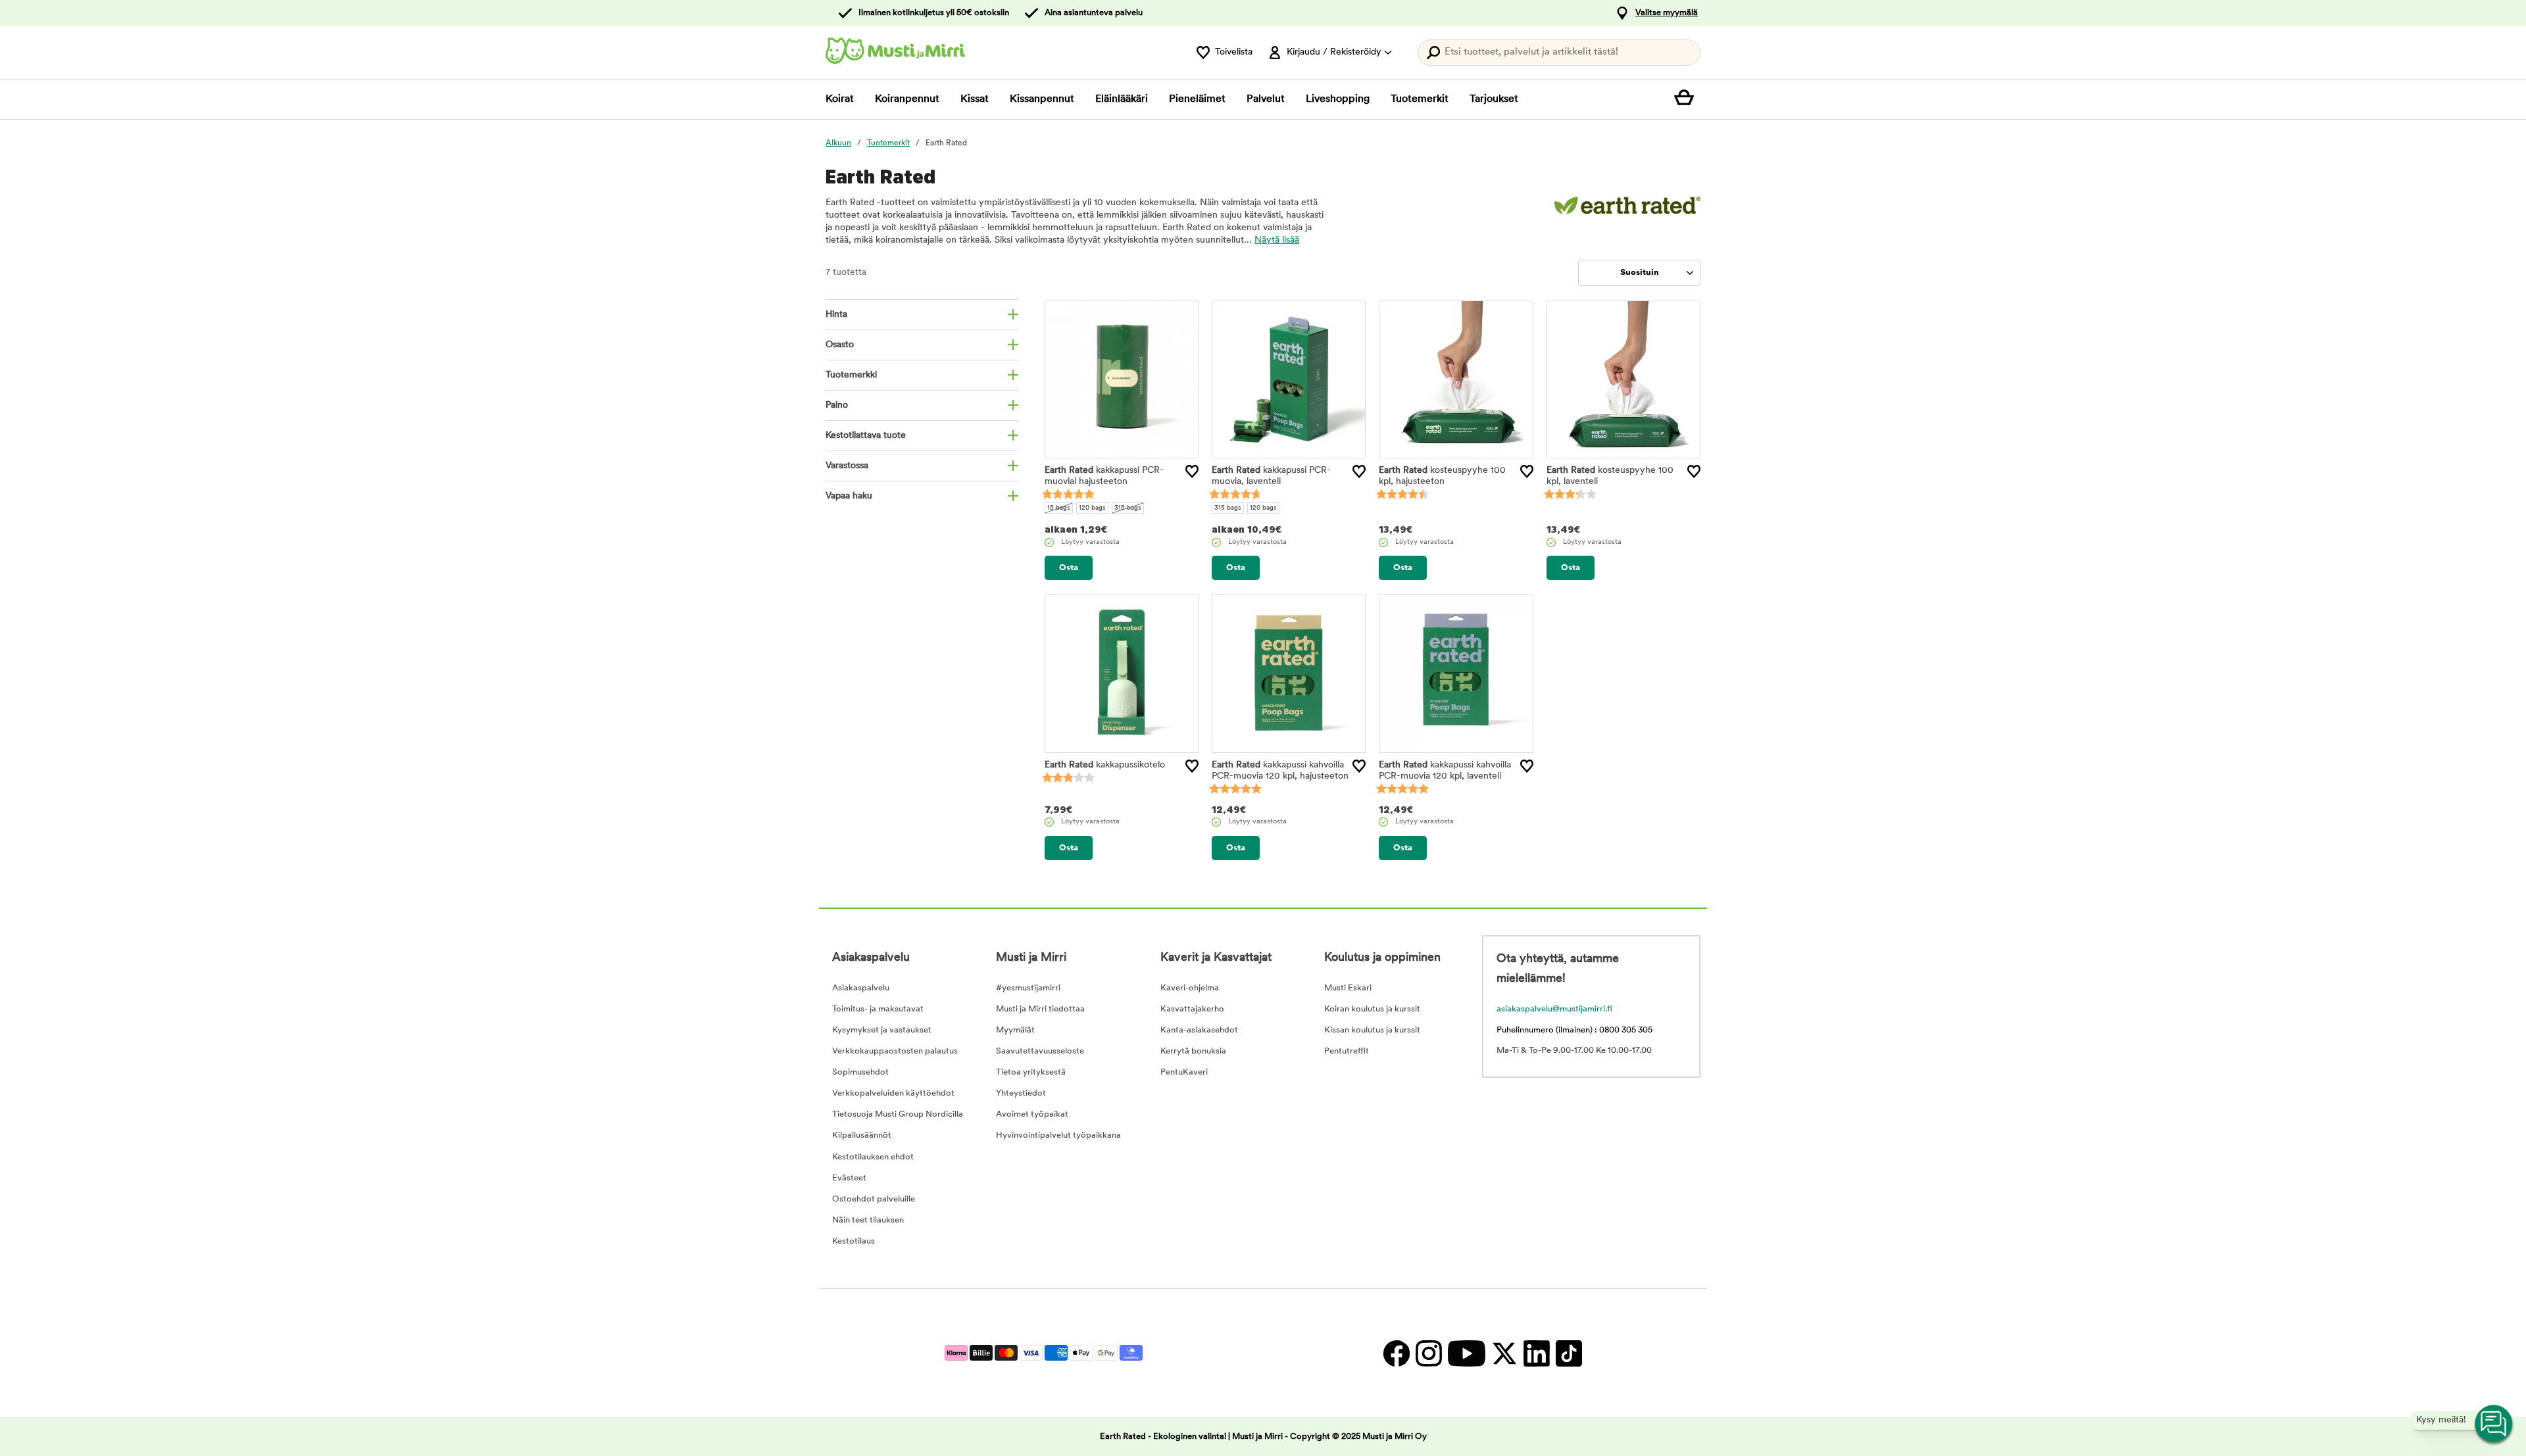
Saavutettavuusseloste (1040, 1051)
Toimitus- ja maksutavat (878, 1009)
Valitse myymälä (1667, 13)
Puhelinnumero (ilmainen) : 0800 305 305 (1574, 1030)
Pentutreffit (1347, 1051)
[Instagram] (1428, 1353)
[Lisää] (1192, 472)
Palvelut (1266, 99)
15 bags (1059, 508)
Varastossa (847, 466)
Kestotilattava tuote (866, 436)
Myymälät (1015, 1030)
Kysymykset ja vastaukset (882, 1030)
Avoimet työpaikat (1032, 1114)
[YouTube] (1466, 1353)
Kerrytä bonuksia (1193, 1051)
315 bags (1128, 508)
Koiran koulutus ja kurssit (1372, 1009)
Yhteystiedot (1021, 1093)
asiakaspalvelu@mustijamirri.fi (1554, 1009)
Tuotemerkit (1420, 99)
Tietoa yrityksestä (1031, 1072)
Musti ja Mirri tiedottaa (1040, 1009)
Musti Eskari (1348, 988)
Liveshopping (1338, 99)
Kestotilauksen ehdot (873, 1157)
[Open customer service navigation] (2494, 1424)
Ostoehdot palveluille (874, 1199)
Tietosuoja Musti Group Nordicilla (898, 1114)
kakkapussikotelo (1105, 765)
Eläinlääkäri (1122, 99)
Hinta (836, 315)
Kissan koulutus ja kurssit (1372, 1030)
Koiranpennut (907, 99)
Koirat (840, 99)
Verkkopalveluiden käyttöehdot (893, 1093)
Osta (1069, 568)
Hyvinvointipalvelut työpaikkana (1058, 1135)
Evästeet (849, 1178)
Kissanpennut (1042, 99)
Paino (837, 405)
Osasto (840, 345)
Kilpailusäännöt (862, 1135)
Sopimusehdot (860, 1072)
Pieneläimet (1197, 99)
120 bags (1092, 508)
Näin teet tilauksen (868, 1220)
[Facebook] (1396, 1353)
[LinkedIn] (1536, 1353)
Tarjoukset (1494, 99)
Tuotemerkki (851, 375)
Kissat (975, 99)
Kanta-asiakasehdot (1199, 1030)
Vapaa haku (849, 496)
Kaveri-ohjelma (1190, 988)
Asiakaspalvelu (861, 988)
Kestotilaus (854, 1241)
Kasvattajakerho (1192, 1009)
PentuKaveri (1184, 1072)
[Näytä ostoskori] (1687, 99)
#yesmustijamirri (1028, 988)
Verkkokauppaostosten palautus (895, 1051)
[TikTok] (1567, 1353)
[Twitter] (1504, 1353)
